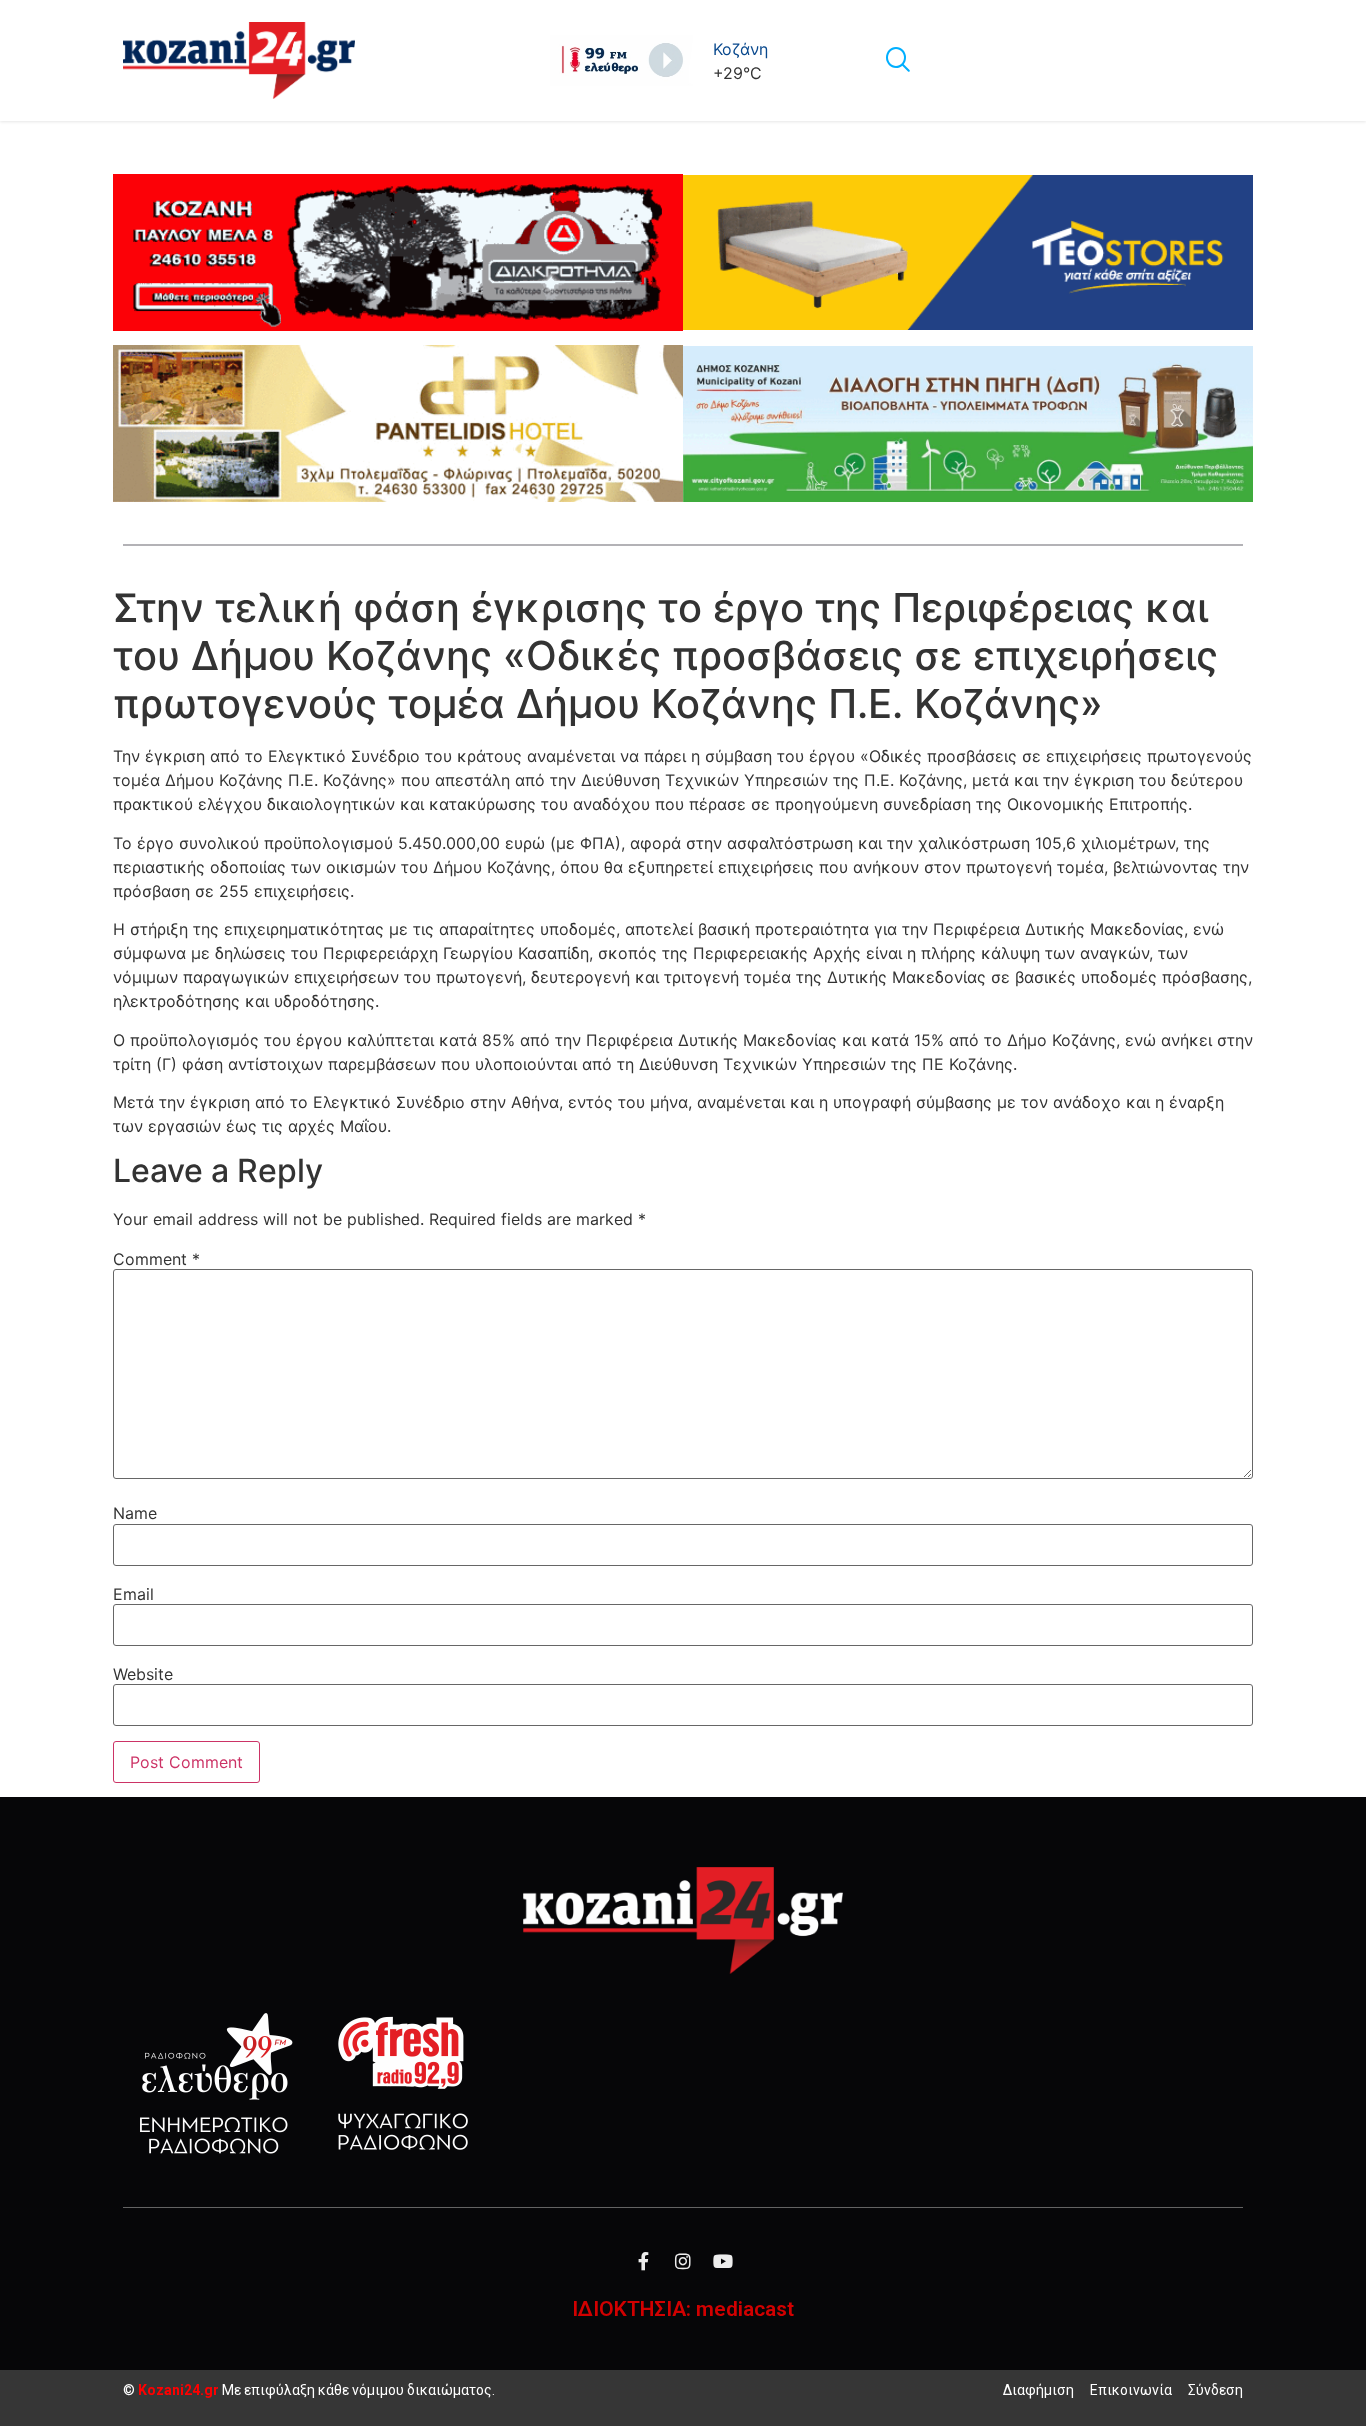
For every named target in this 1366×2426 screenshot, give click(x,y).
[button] (897, 61)
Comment (156, 1259)
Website (143, 1674)
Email (133, 1594)
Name (135, 1513)
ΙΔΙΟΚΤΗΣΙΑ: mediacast (683, 2309)
